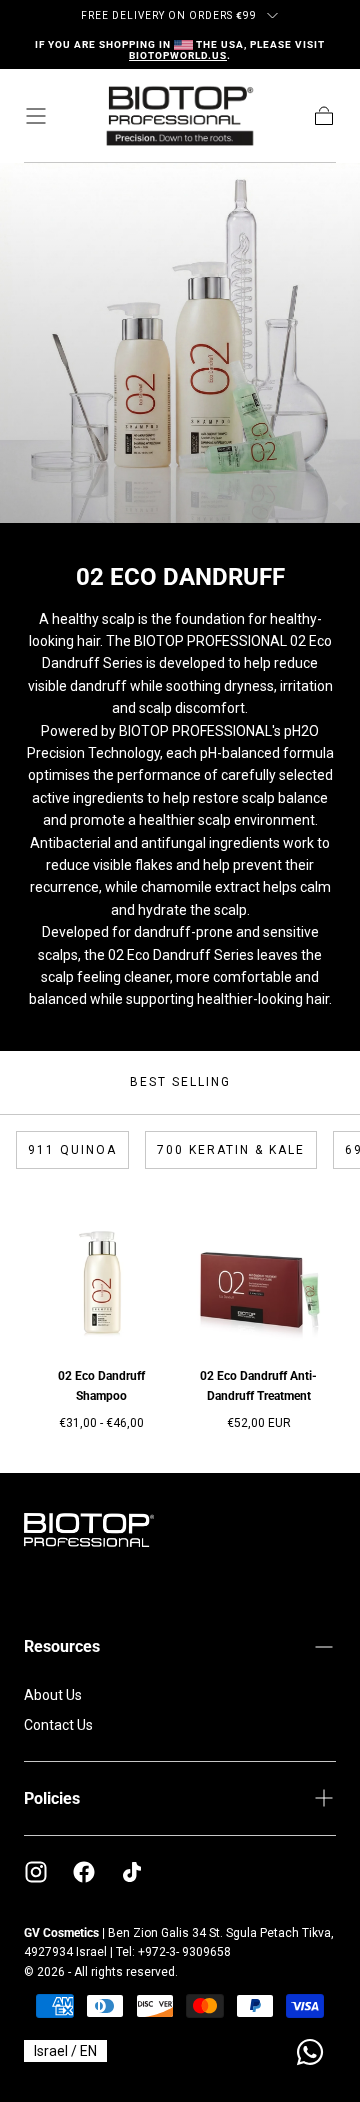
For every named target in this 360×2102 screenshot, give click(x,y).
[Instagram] (36, 1872)
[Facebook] (84, 1872)
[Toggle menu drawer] (272, 15)
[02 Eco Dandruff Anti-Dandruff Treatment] (258, 1270)
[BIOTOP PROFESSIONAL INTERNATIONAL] (89, 1530)
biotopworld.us (178, 55)
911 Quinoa (72, 1150)
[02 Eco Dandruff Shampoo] (101, 1270)
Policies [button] (52, 1798)
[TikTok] (132, 1872)
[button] (36, 116)
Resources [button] (62, 1646)
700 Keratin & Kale (231, 1150)
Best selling (180, 1082)
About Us (53, 1695)
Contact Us (58, 1725)
